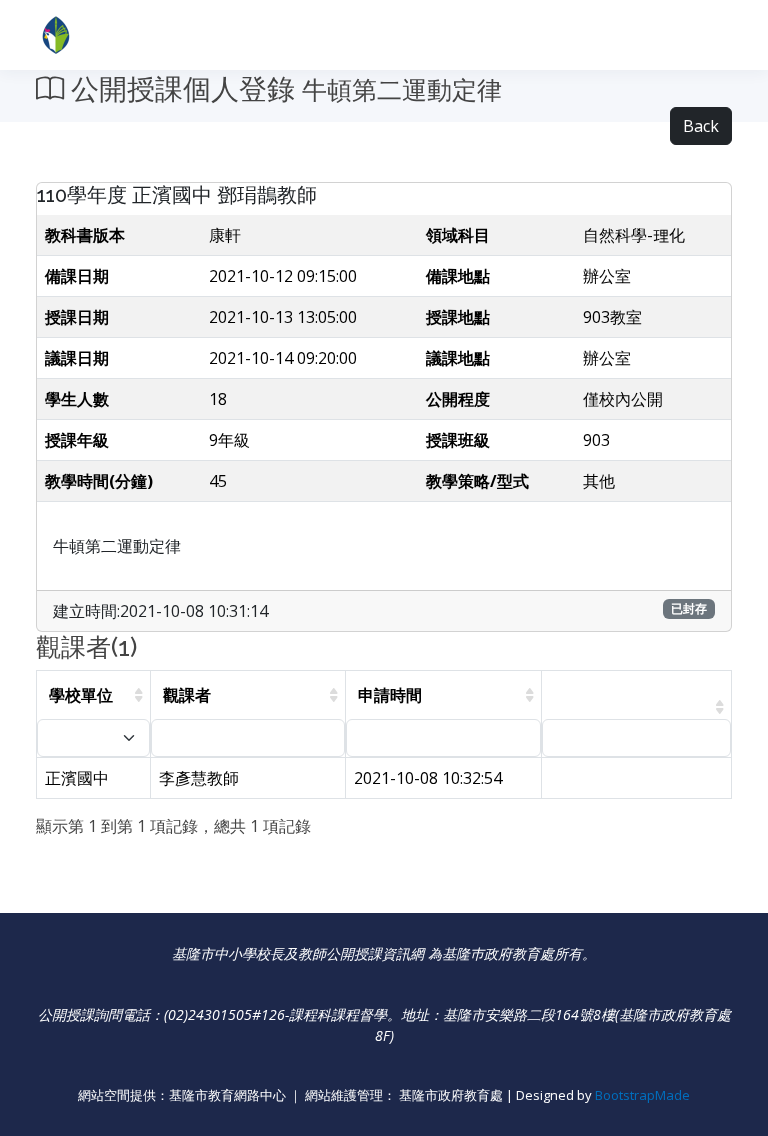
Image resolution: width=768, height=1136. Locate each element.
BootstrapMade (642, 1095)
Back (701, 126)
